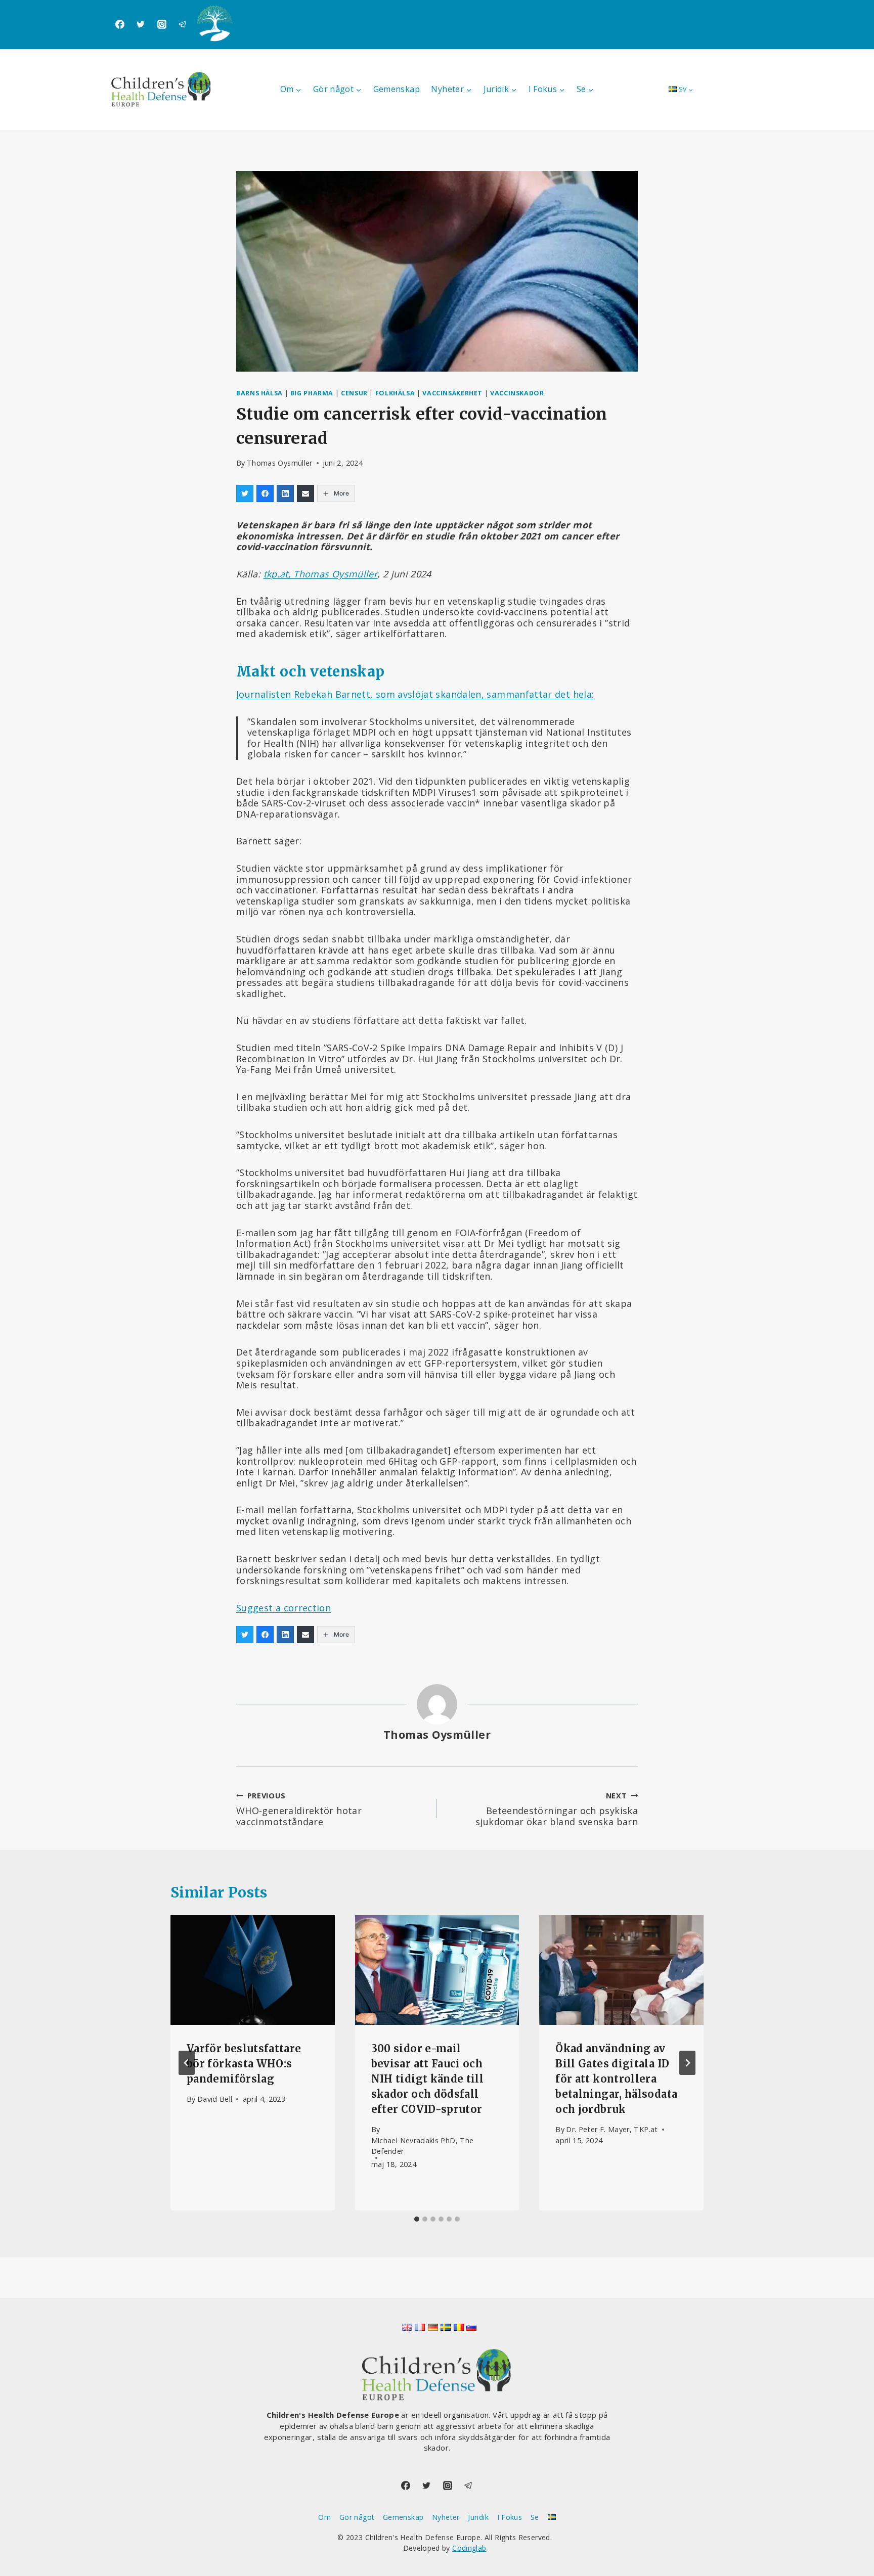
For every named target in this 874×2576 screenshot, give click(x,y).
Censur (354, 393)
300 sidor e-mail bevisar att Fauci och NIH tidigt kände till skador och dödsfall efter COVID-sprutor (428, 2079)
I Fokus (510, 2517)
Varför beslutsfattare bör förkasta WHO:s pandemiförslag (244, 2064)
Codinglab (469, 2548)
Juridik (478, 2517)
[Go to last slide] (187, 2063)
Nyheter (446, 2517)
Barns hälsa (259, 393)
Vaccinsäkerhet (452, 393)
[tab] (417, 2219)
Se (535, 2517)
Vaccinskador (517, 393)
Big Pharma (312, 393)
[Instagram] (162, 24)
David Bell (215, 2099)
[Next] (687, 2063)
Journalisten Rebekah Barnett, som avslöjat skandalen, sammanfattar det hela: (415, 694)
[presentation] (253, 1970)
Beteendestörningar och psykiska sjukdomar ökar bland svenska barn (557, 1809)
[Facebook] (120, 24)
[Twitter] (141, 24)
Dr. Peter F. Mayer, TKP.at (612, 2129)
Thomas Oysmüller (280, 463)
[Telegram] (183, 24)
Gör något (357, 2517)
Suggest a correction (283, 1608)
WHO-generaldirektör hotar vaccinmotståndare (299, 1809)
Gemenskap (397, 89)
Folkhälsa (395, 393)
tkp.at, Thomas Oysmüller (321, 574)
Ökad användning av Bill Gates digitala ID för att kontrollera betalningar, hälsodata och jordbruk (616, 2079)
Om (324, 2517)
